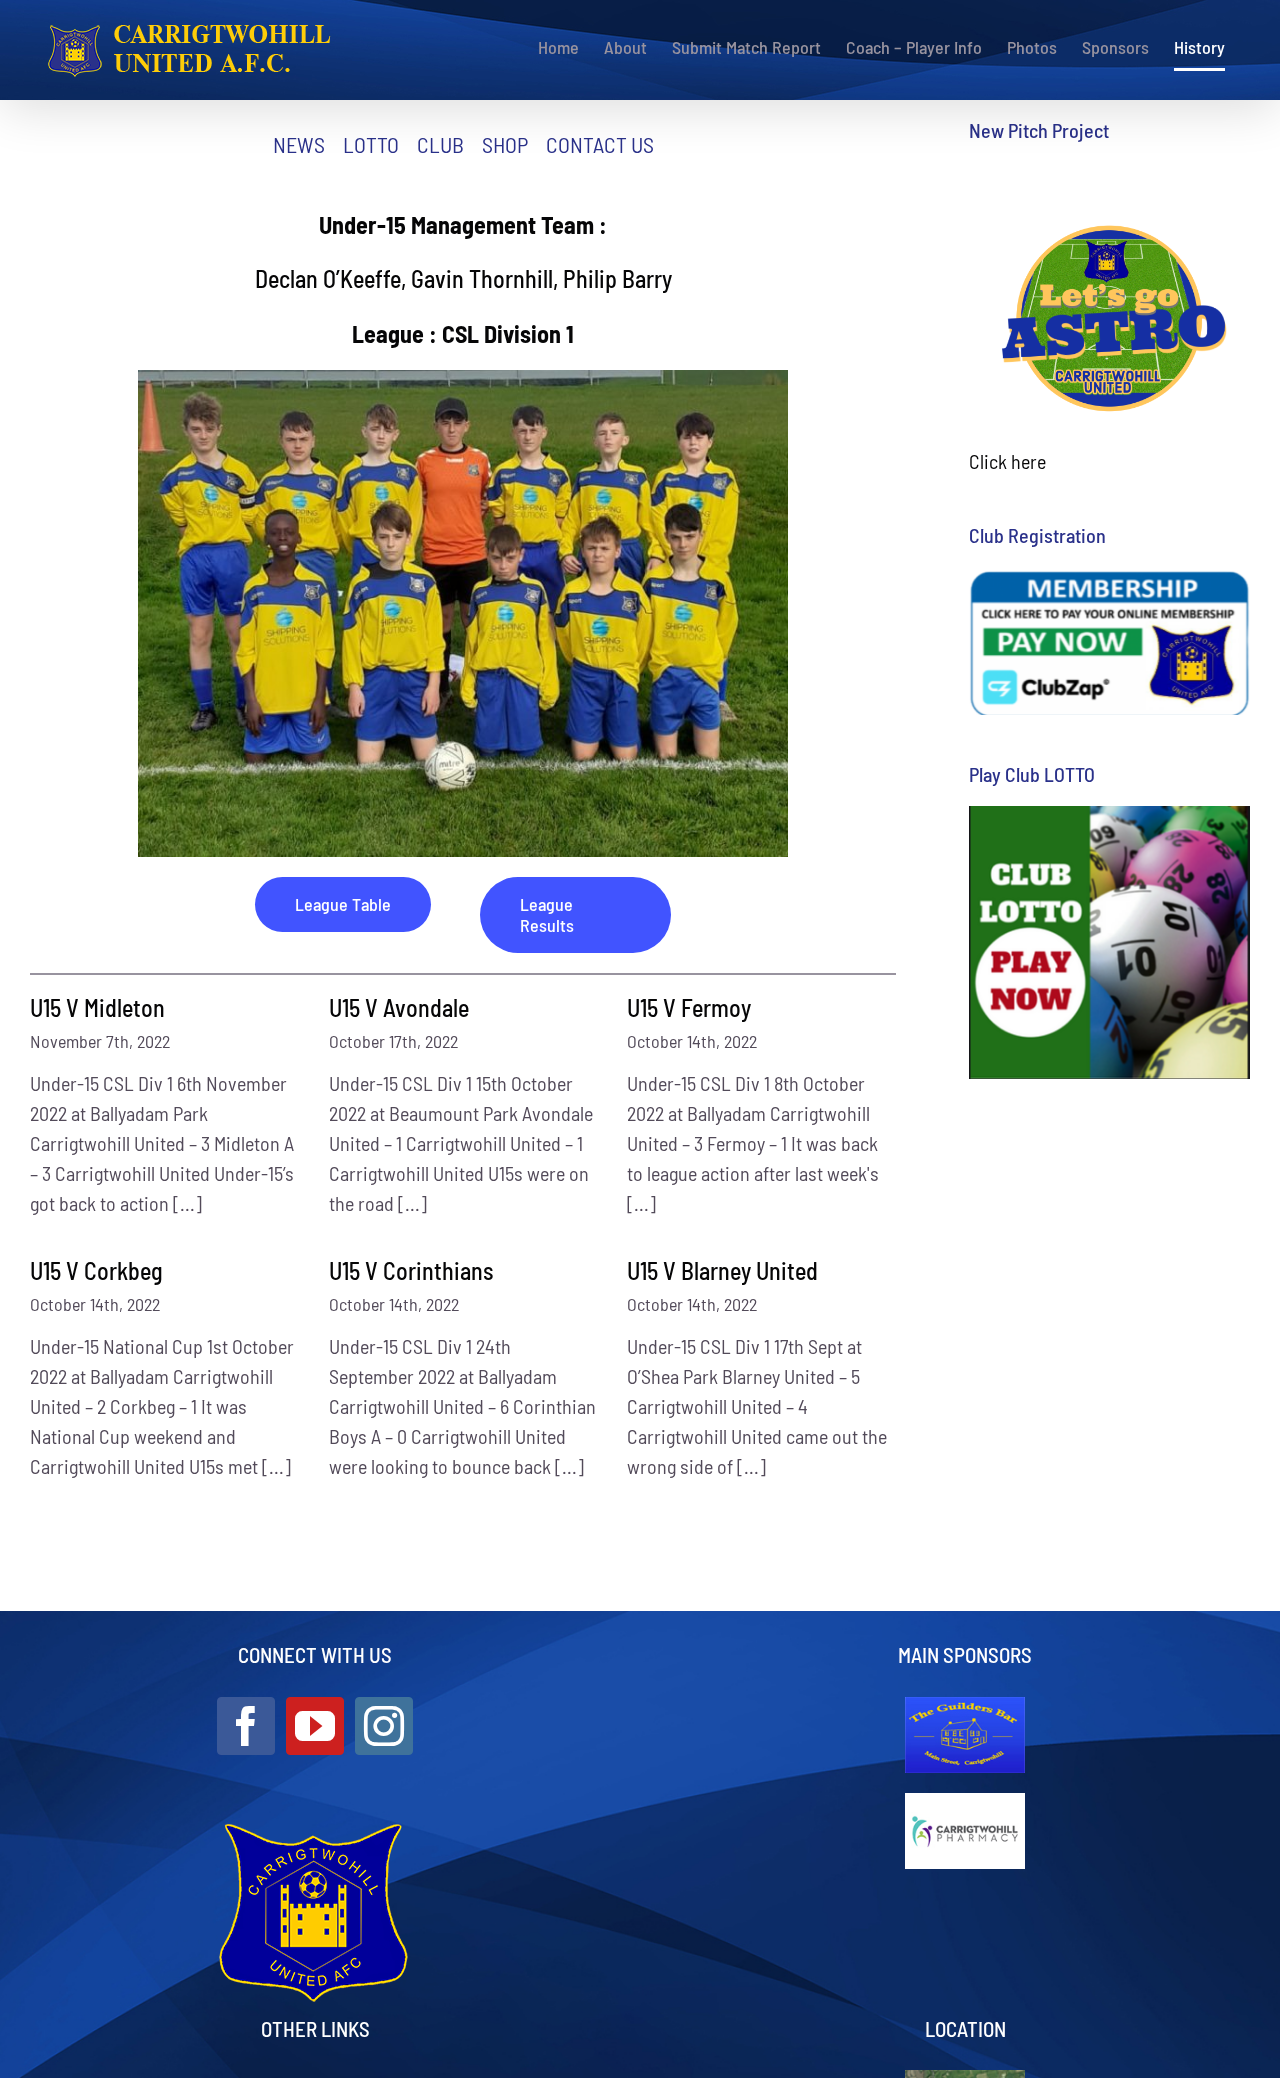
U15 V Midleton (97, 1007)
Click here (1007, 461)
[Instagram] (384, 1726)
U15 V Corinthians (411, 1270)
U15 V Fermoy (689, 1007)
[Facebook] (246, 1726)
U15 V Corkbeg (96, 1270)
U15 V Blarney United (722, 1270)
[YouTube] (315, 1726)
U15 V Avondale (399, 1007)
